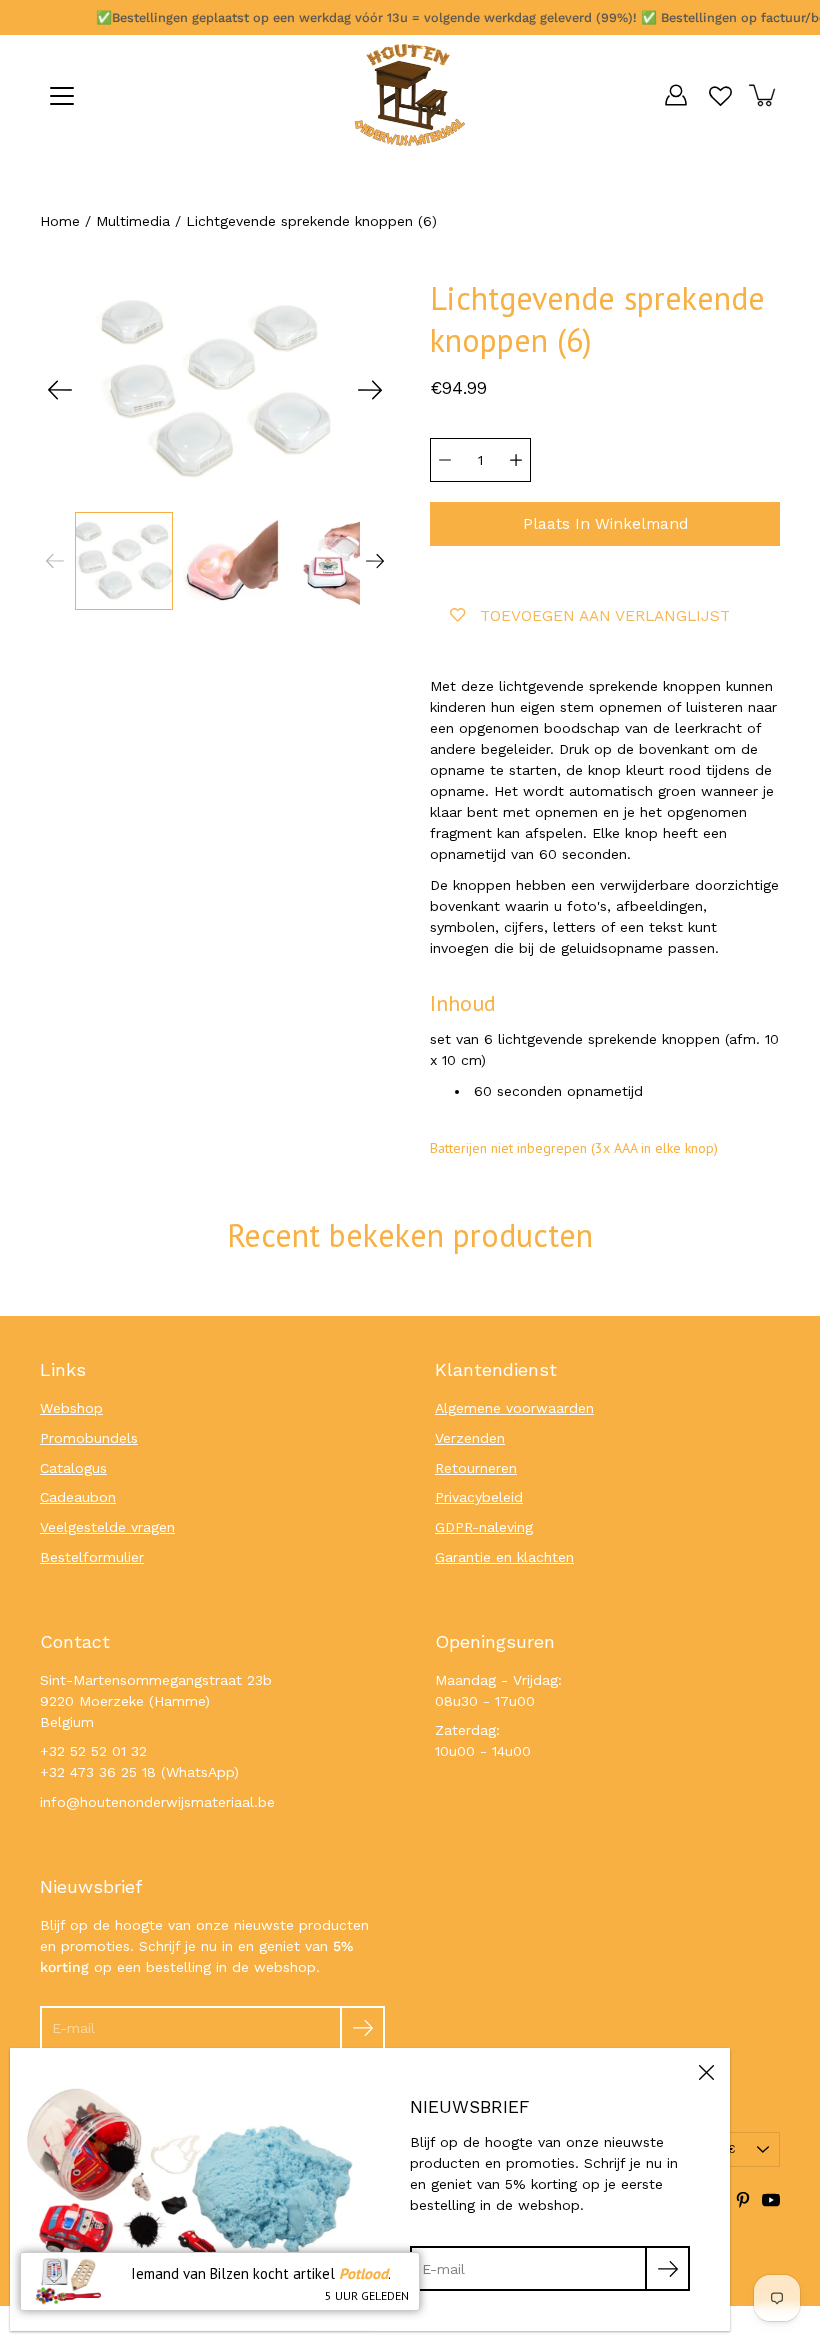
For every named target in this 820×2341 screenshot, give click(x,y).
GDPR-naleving (484, 1527)
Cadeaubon (78, 1497)
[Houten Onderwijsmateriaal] (410, 95)
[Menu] (62, 96)
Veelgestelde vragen (107, 1527)
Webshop (71, 1408)
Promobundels (89, 1438)
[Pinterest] (743, 2200)
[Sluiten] (706, 2072)
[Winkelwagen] (764, 95)
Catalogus (73, 1468)
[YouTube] (771, 2200)
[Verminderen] (445, 460)
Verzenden (470, 1438)
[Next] (370, 390)
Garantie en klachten (504, 1557)
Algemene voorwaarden (514, 1408)
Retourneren (476, 1468)
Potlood (363, 2273)
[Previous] (60, 390)
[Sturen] (362, 2028)
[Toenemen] (516, 460)
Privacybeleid (479, 1497)
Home (60, 221)
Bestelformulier (92, 1557)
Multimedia (133, 221)
